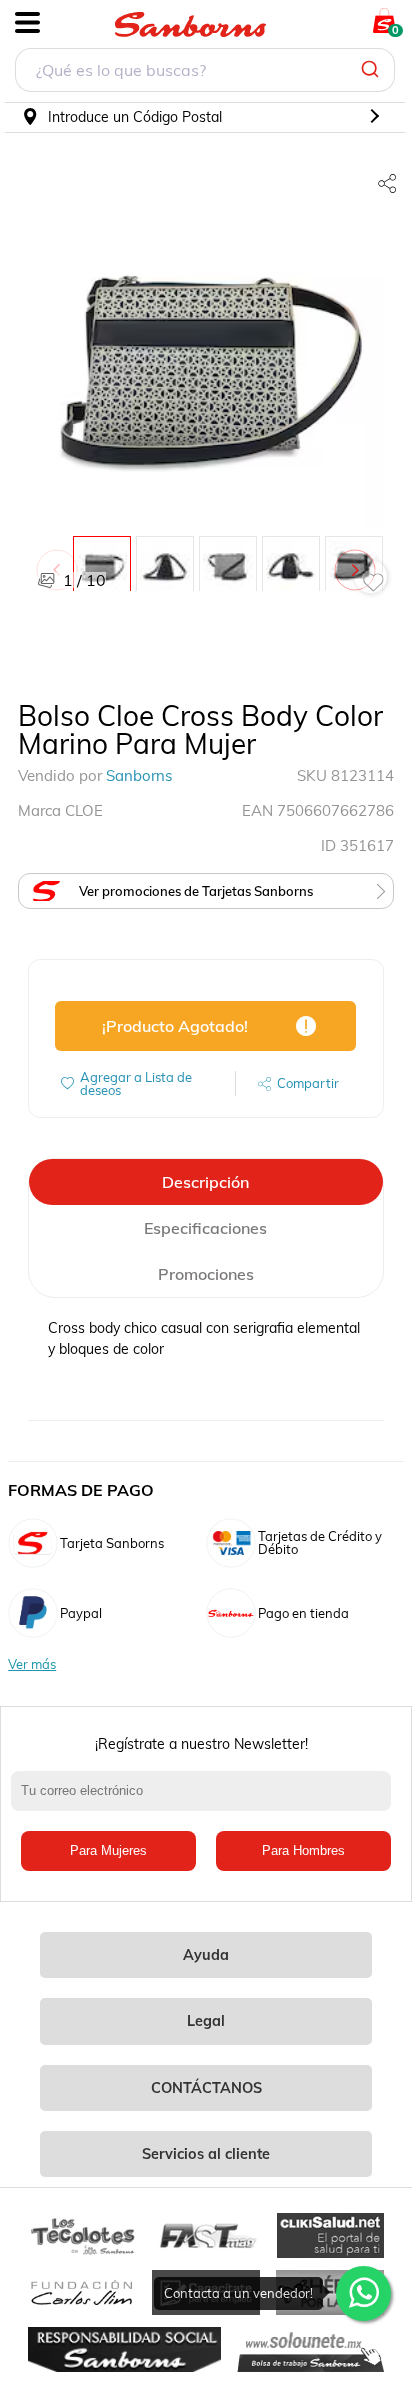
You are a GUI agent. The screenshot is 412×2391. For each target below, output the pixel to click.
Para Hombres (303, 1850)
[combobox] (205, 72)
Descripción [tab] (205, 1182)
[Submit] (372, 70)
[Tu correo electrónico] (206, 1801)
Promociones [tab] (206, 1274)
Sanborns (139, 775)
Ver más (32, 1664)
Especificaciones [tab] (205, 1228)
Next (359, 560)
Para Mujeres (108, 1850)
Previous (61, 560)
